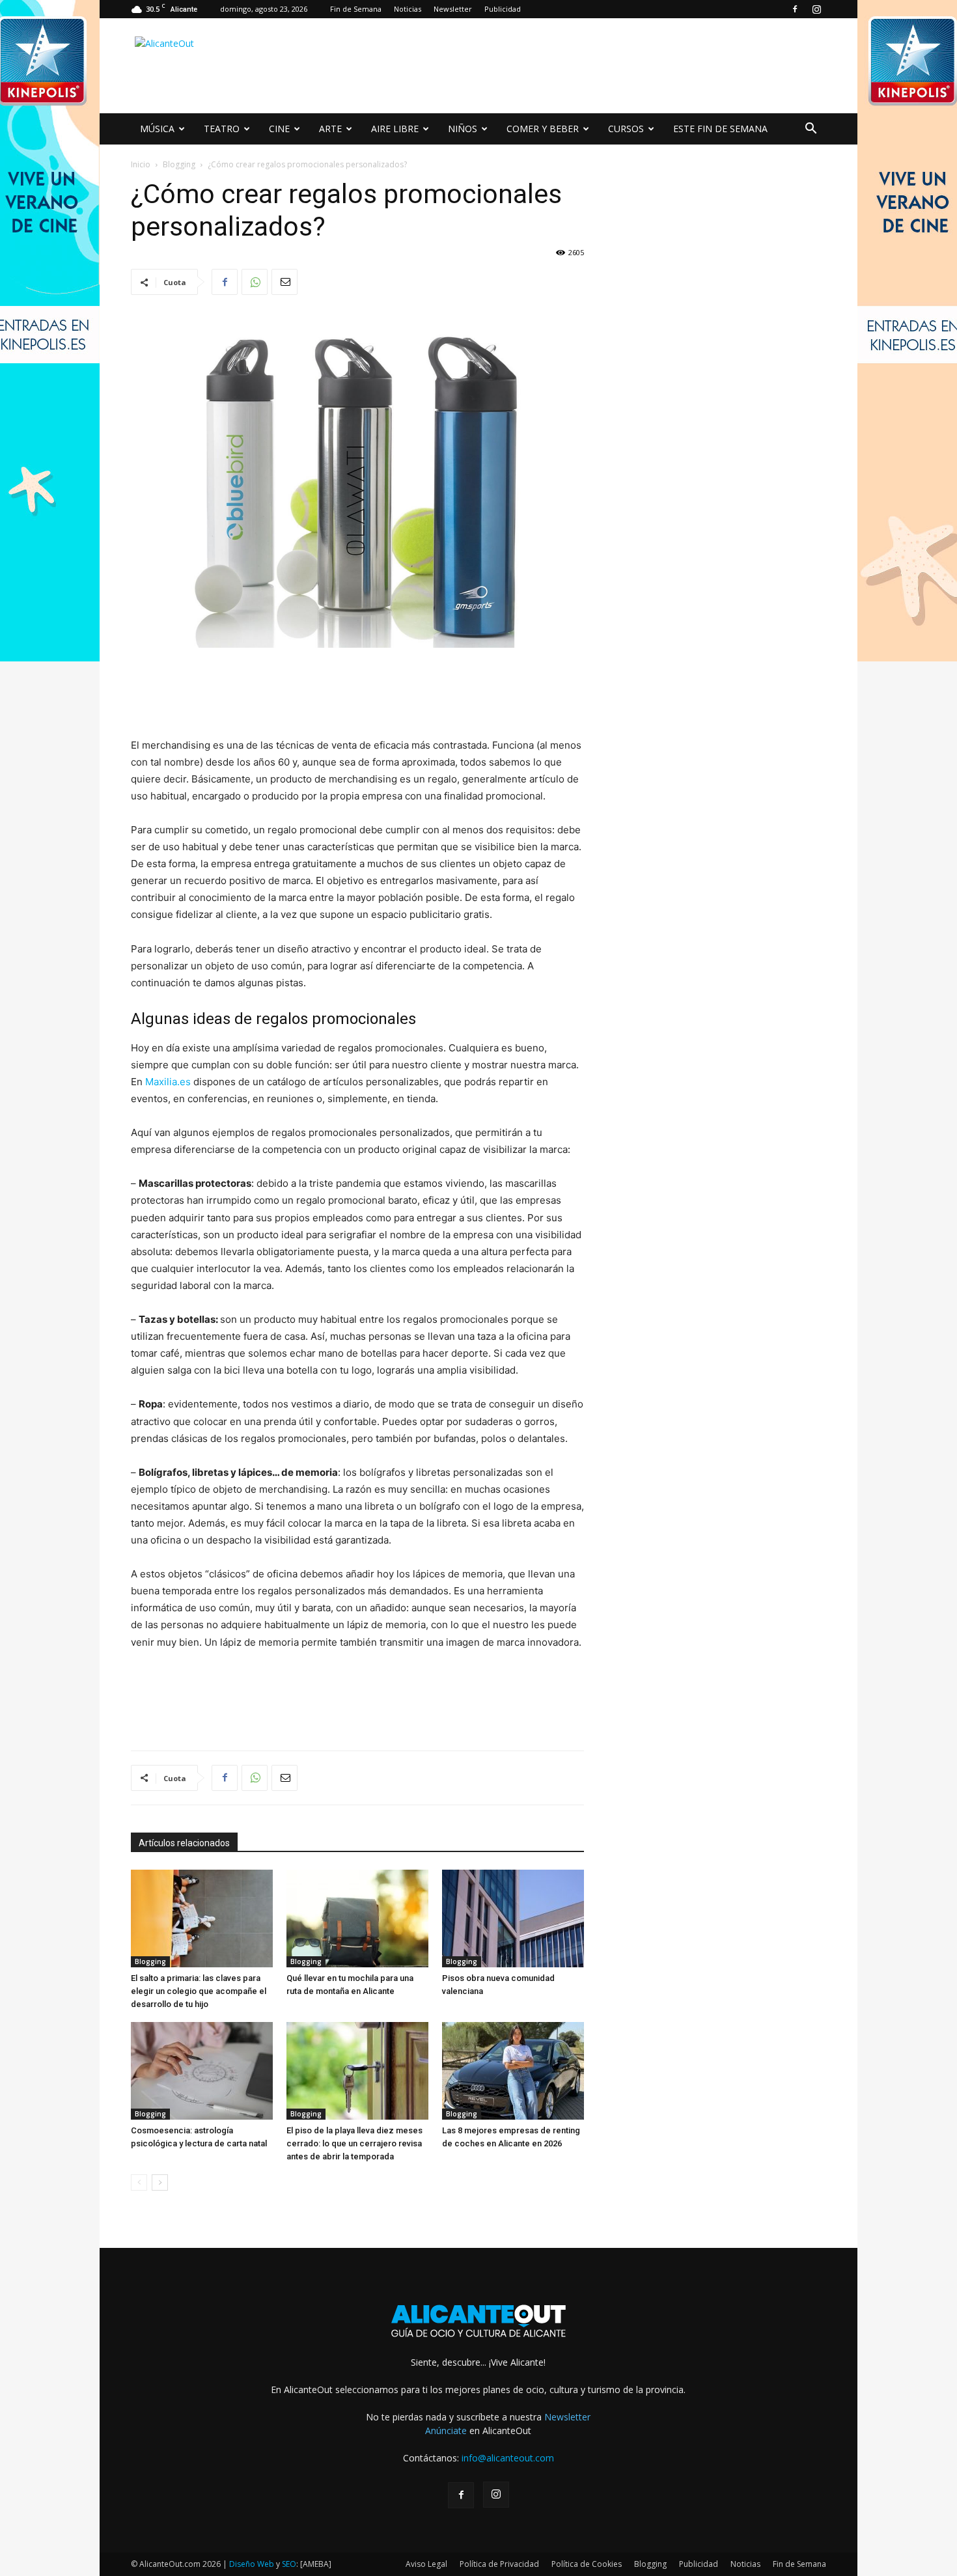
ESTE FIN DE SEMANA (720, 129)
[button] (811, 130)
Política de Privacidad (499, 2564)
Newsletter (453, 9)
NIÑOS (463, 129)
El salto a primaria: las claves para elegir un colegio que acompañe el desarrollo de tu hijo (199, 1991)
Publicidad (503, 9)
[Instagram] (816, 9)
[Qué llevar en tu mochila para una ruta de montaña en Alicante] (357, 1918)
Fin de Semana (356, 9)
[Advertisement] (589, 66)
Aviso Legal (426, 2564)
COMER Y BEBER (543, 129)
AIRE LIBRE (395, 129)
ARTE (330, 129)
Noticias (408, 9)
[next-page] (160, 2182)
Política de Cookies (587, 2564)
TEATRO (222, 129)
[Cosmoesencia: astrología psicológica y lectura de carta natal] (202, 2071)
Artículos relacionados (184, 1843)
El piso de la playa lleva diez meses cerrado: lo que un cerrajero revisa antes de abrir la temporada (354, 2143)
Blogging (179, 164)
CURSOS (626, 129)
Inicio (141, 164)
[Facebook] (795, 9)
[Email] (284, 282)
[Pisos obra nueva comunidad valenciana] (513, 1918)
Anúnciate (446, 2431)
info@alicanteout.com (508, 2458)
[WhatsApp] (255, 282)
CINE (279, 129)
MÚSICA (157, 129)
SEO (289, 2564)
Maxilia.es (168, 1082)
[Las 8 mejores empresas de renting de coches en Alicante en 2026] (513, 2071)
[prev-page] (139, 2182)
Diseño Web (252, 2564)
